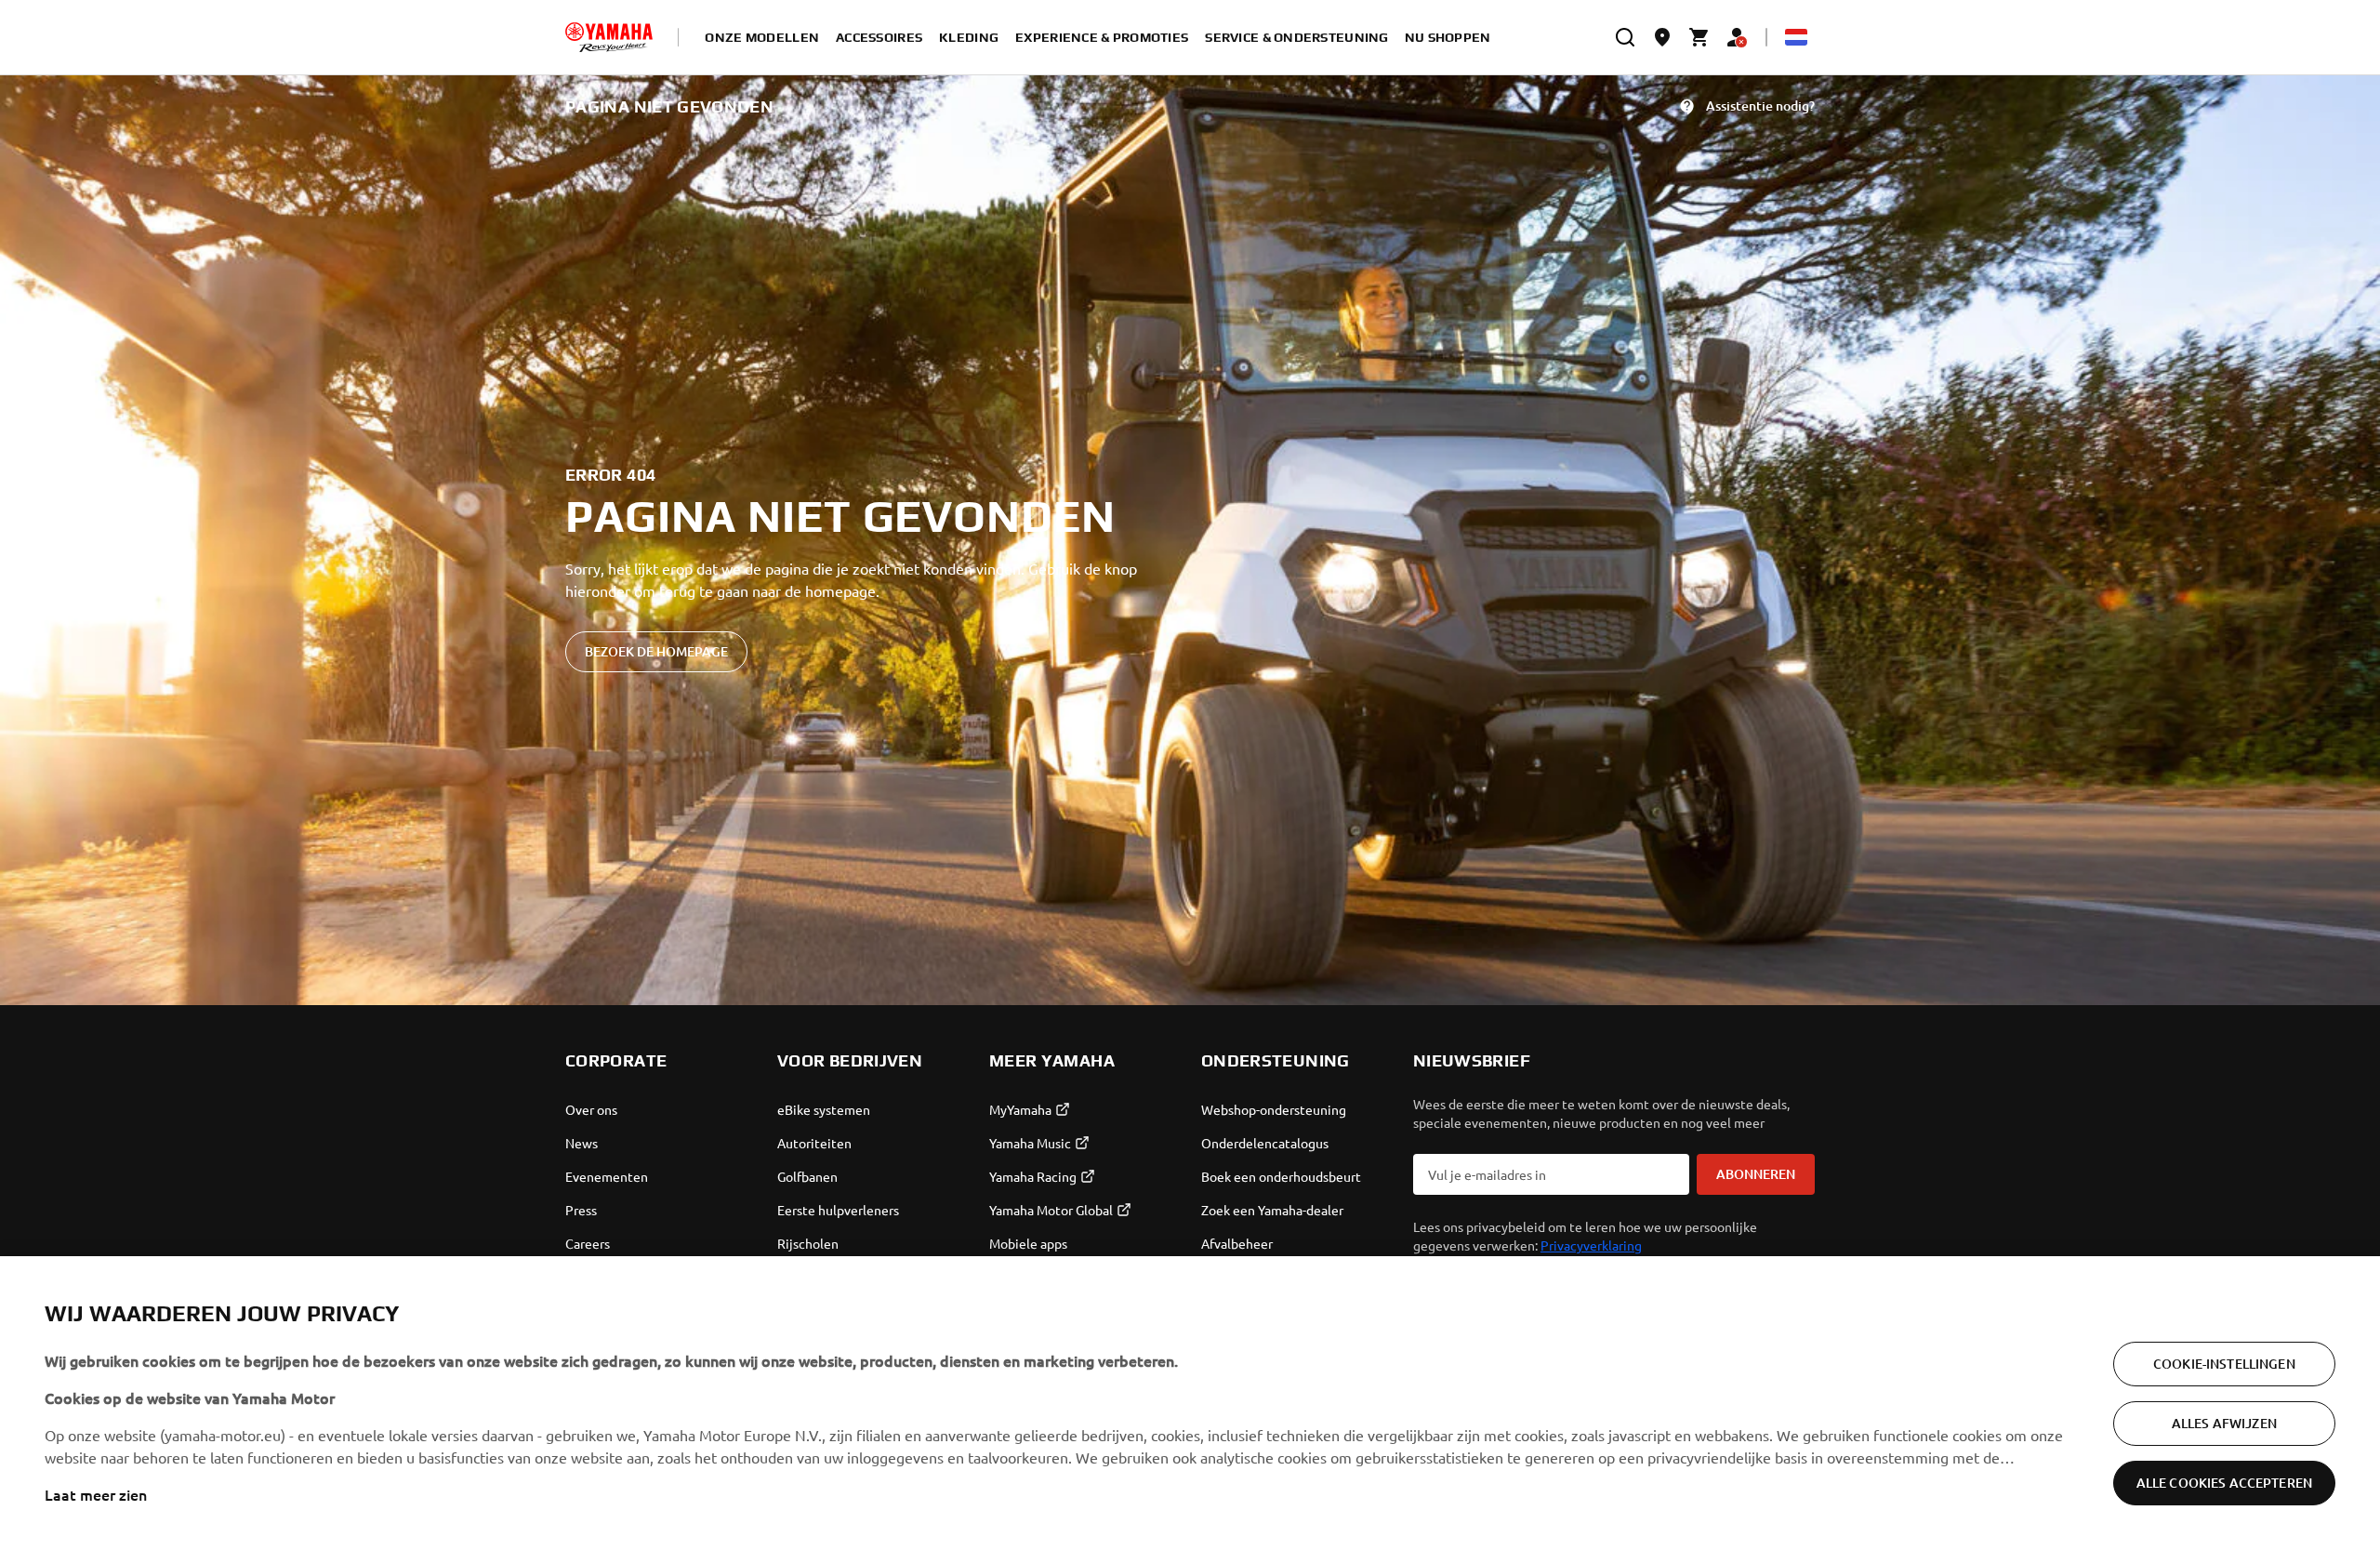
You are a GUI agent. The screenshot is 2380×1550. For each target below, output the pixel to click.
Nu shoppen (1448, 37)
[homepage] (609, 37)
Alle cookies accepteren (2224, 1483)
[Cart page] (1699, 37)
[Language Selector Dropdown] (1796, 37)
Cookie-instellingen (2224, 1364)
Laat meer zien (96, 1494)
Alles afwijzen (2224, 1423)
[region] (1190, 1403)
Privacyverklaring (1591, 1245)
